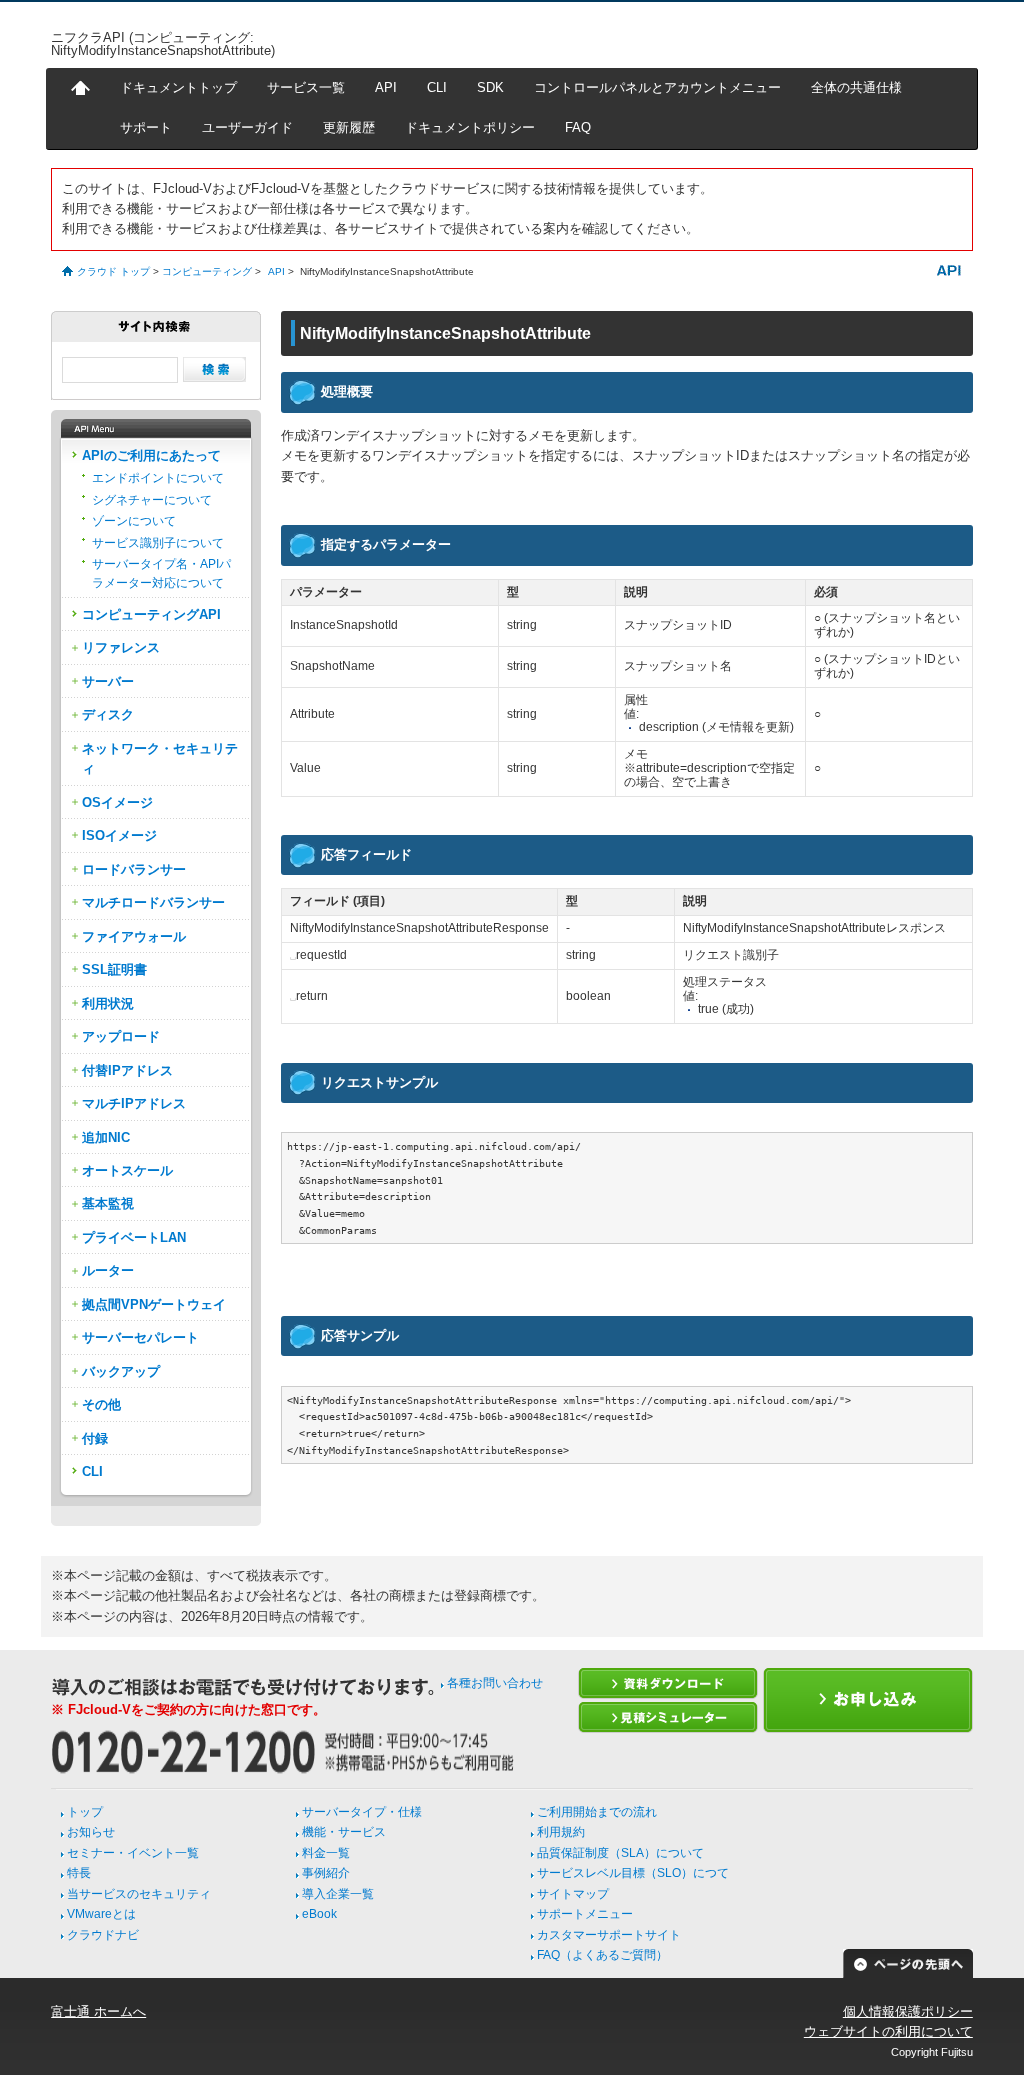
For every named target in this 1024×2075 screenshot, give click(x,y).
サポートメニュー (585, 1914)
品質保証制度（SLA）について (620, 1853)
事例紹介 (326, 1873)
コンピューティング (207, 271)
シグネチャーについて (152, 500)
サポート (146, 127)
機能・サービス (344, 1832)
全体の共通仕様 (856, 87)
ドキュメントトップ (178, 87)
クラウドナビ (103, 1935)
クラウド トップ (113, 271)
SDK (490, 87)
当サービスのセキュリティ (139, 1894)
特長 (79, 1873)
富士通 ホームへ (98, 2011)
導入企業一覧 (338, 1894)
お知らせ (91, 1832)
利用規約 (561, 1832)
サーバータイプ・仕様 (362, 1812)
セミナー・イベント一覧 (133, 1853)
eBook (319, 1914)
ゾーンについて (134, 521)
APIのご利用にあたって (151, 455)
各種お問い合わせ (495, 1683)
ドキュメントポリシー (470, 127)
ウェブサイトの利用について (888, 2031)
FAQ (578, 127)
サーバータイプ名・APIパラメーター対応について (161, 573)
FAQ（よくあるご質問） (602, 1955)
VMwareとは (101, 1914)
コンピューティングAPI (151, 614)
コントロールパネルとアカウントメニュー (657, 87)
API (386, 87)
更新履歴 (349, 127)
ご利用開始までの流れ (597, 1812)
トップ (85, 1812)
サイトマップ (573, 1894)
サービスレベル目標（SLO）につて (633, 1873)
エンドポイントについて (158, 478)
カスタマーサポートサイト (609, 1935)
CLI (437, 87)
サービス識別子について (158, 543)
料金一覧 (326, 1853)
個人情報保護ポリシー (908, 2011)
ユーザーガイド (247, 127)
